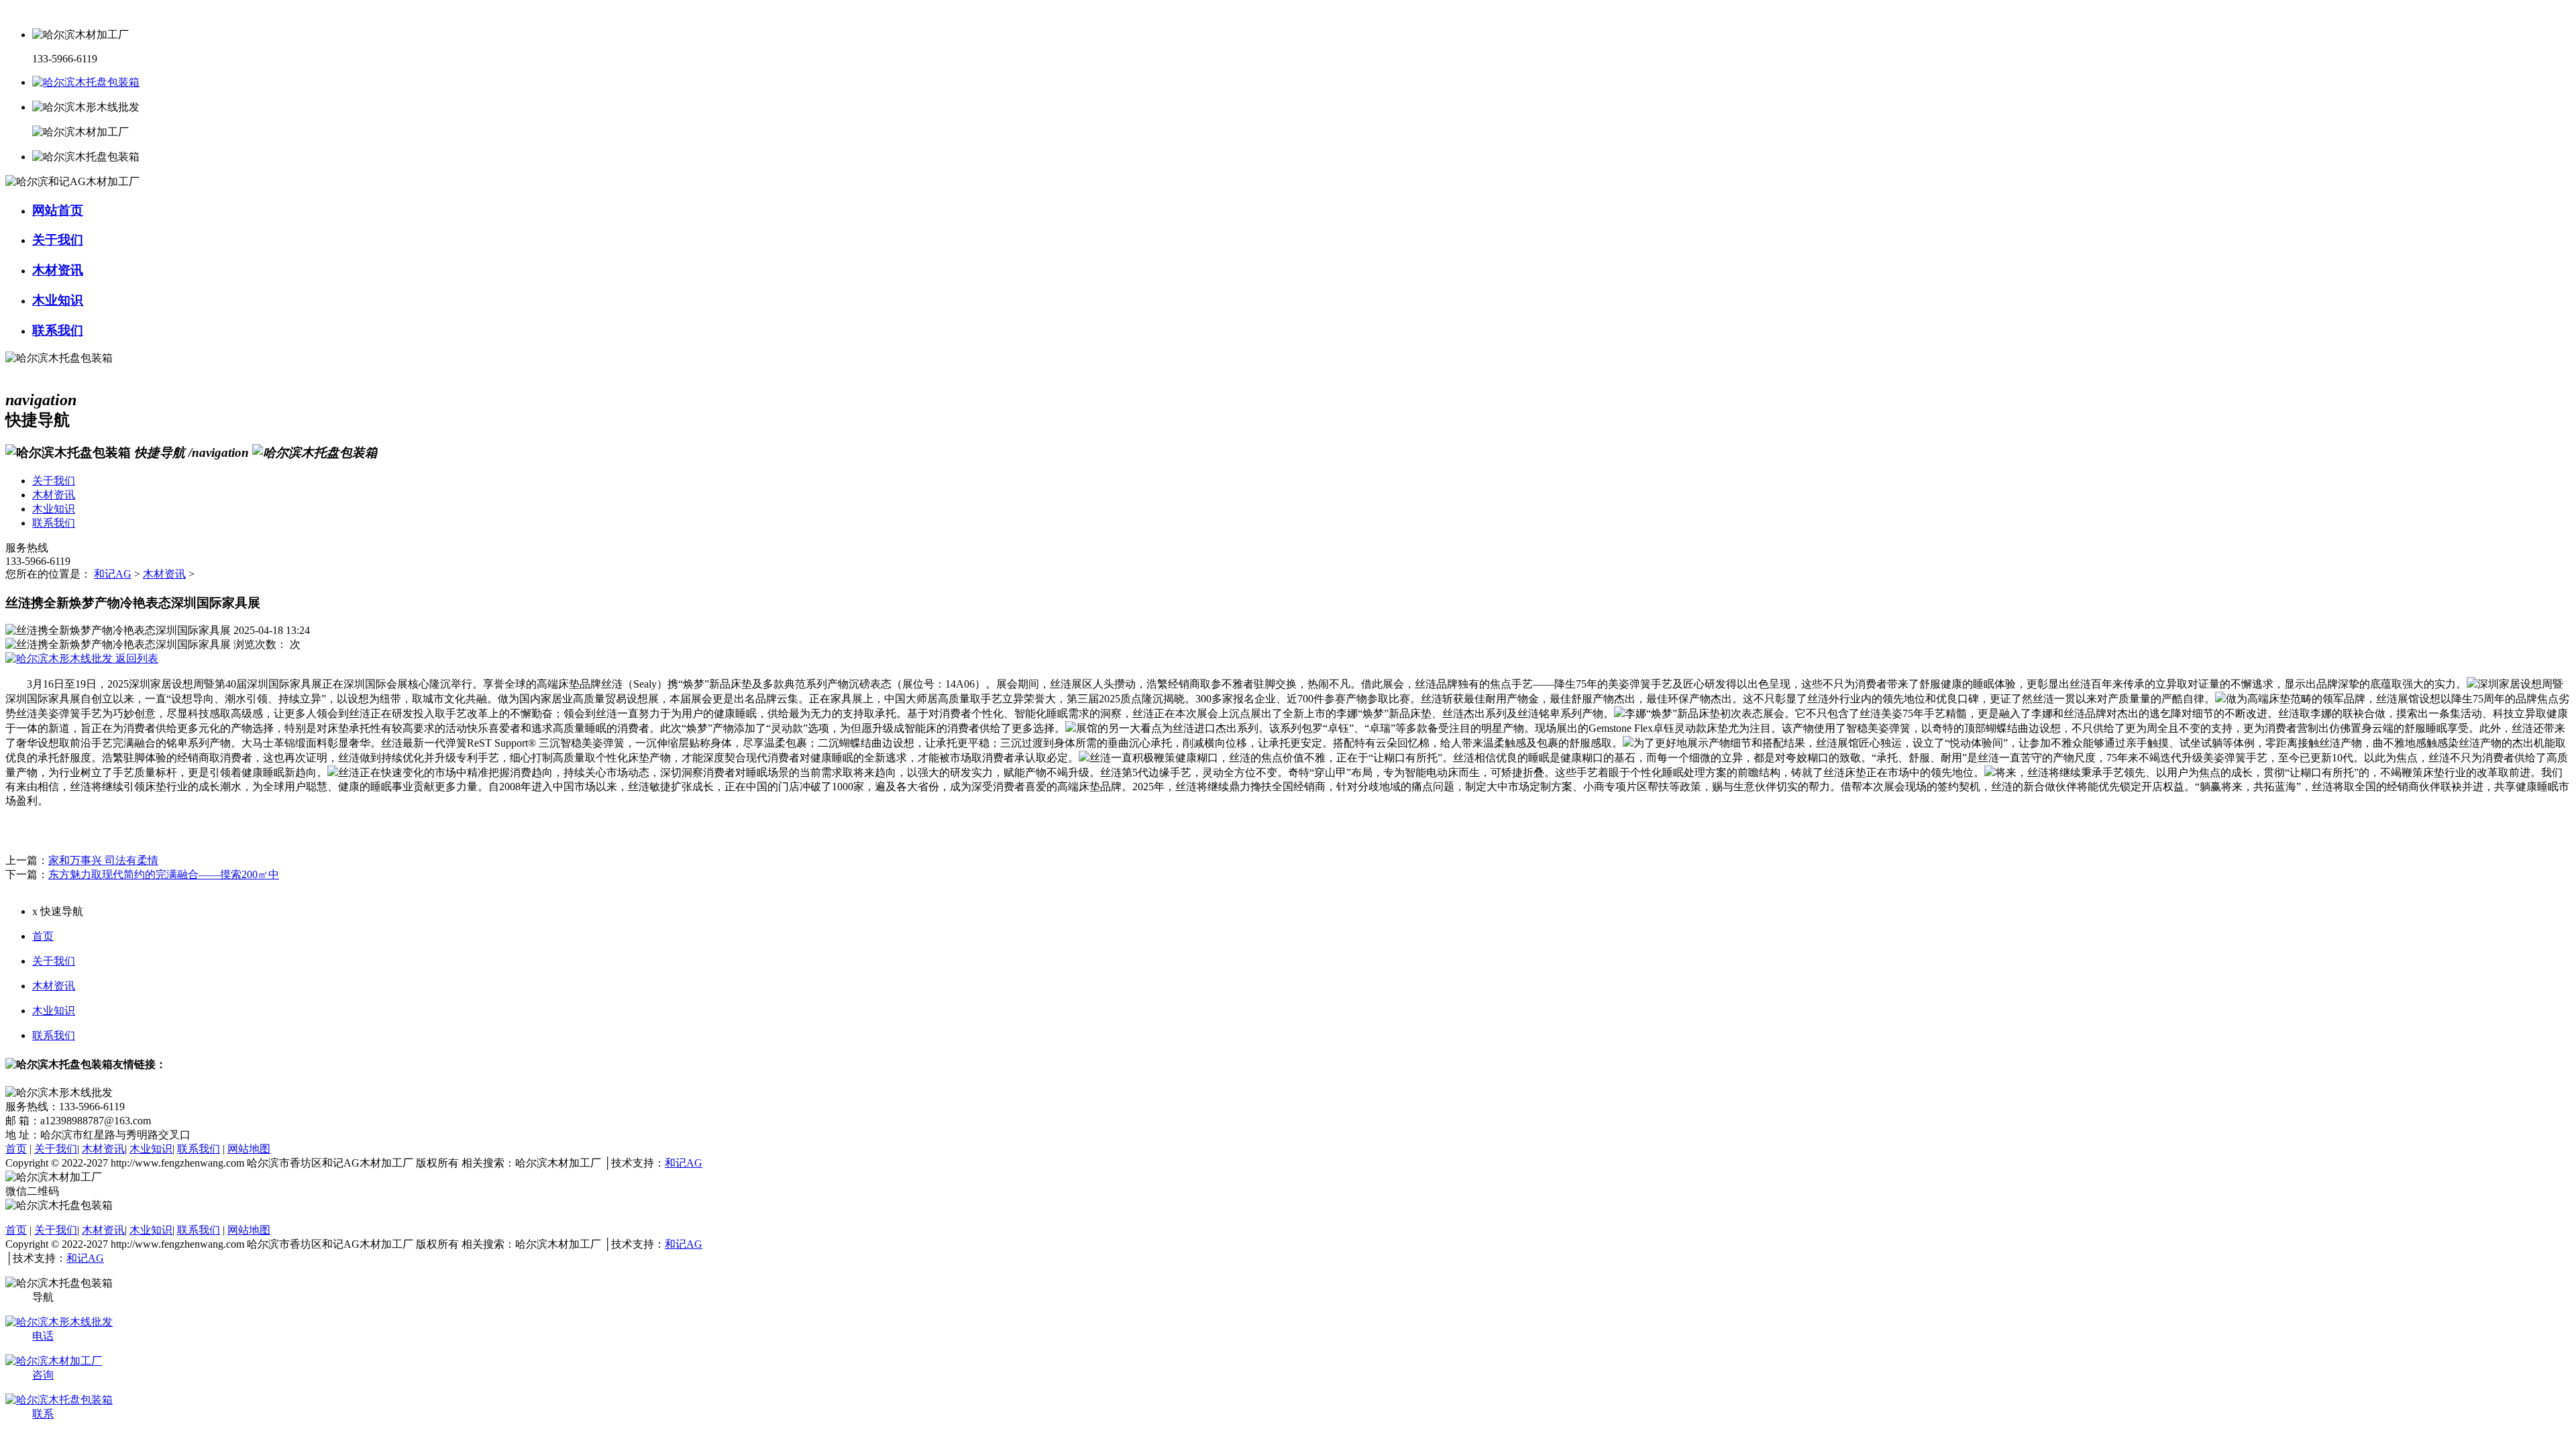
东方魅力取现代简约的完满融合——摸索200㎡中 (164, 874)
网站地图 (249, 1149)
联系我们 (54, 1035)
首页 (43, 936)
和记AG (113, 574)
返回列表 (136, 658)
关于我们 (54, 961)
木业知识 (54, 1011)
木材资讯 (164, 574)
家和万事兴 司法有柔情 (103, 860)
